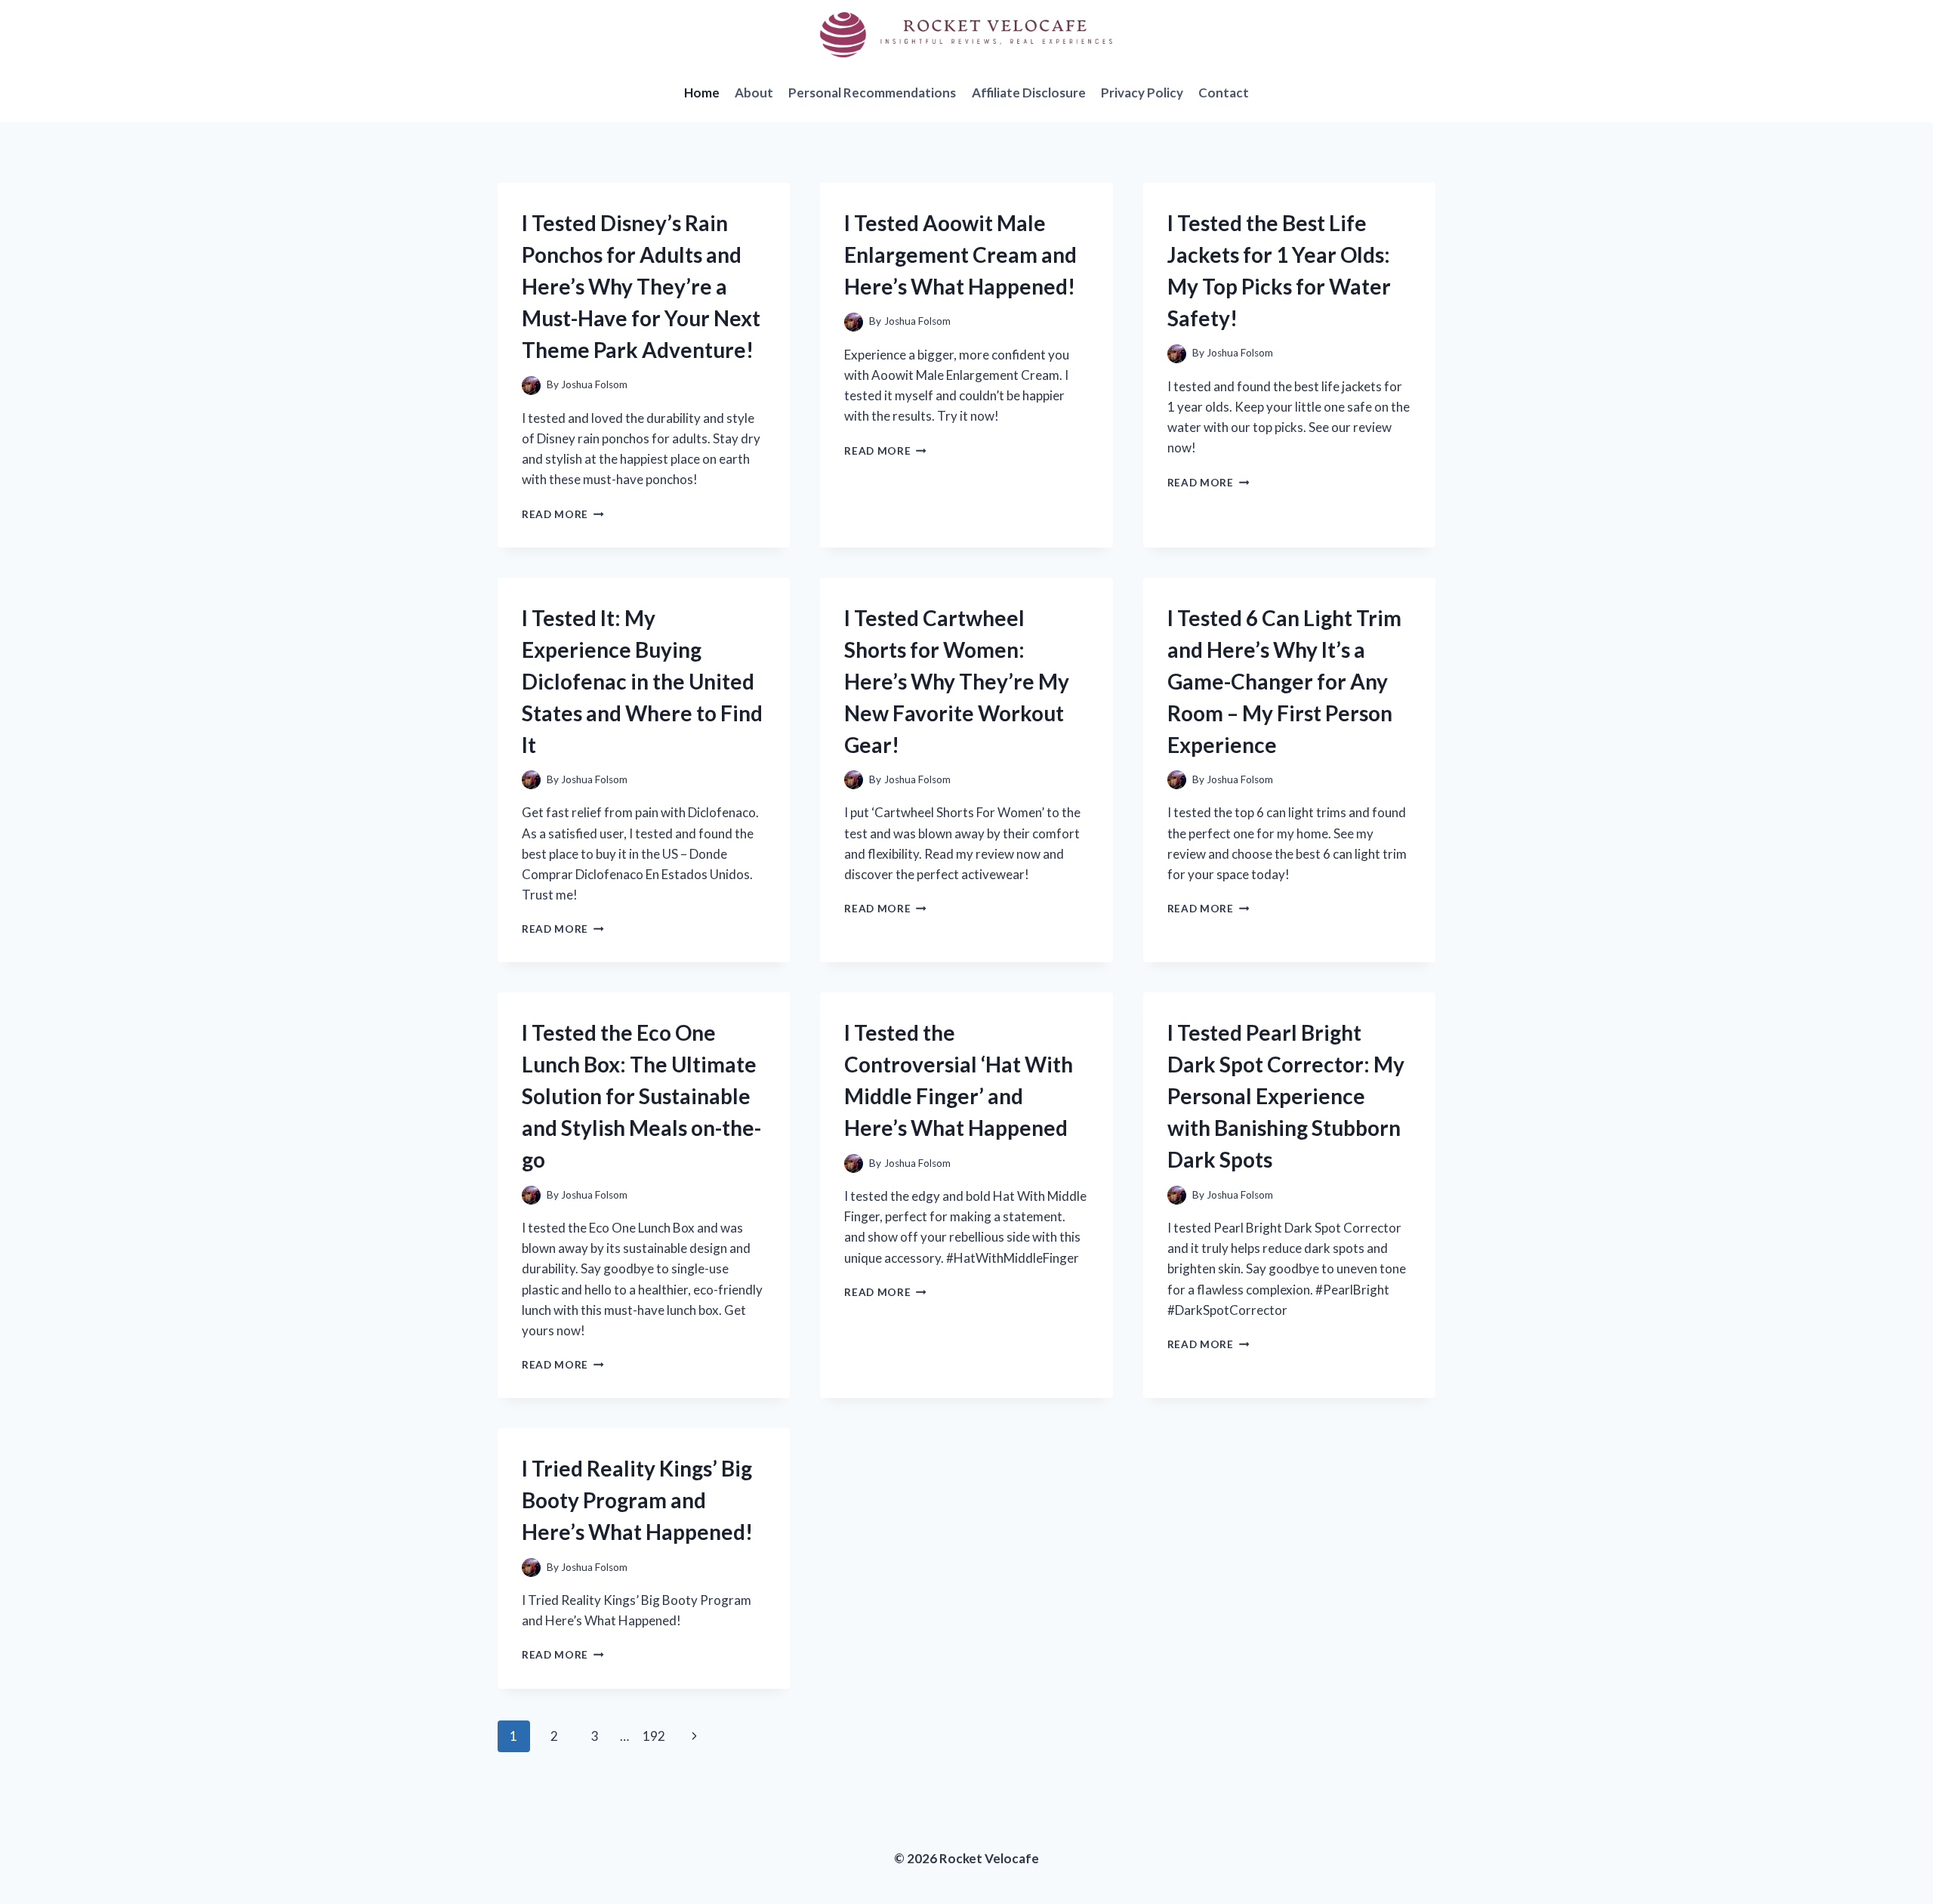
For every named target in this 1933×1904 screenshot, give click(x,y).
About (754, 93)
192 (654, 1736)
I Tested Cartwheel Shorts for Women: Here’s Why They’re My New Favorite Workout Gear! (957, 681)
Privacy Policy (1142, 93)
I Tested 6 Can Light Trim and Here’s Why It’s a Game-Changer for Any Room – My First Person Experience (1284, 681)
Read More (563, 514)
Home (702, 93)
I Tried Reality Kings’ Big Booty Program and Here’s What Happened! (637, 1500)
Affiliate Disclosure (1029, 93)
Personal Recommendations (872, 93)
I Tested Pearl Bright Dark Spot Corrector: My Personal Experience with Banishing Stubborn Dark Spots (1286, 1096)
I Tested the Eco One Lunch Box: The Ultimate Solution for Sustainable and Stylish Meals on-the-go (641, 1096)
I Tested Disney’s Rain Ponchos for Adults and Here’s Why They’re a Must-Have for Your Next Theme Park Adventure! (641, 286)
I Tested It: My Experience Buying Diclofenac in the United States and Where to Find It (642, 681)
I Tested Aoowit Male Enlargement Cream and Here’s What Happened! (960, 255)
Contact (1224, 93)
